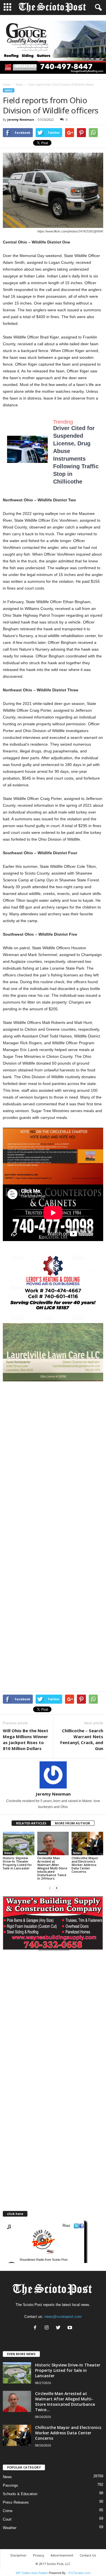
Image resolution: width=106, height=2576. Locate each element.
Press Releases (16, 2502)
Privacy (39, 2555)
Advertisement (62, 2555)
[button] (97, 8)
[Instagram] (48, 2328)
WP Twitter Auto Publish (32, 2573)
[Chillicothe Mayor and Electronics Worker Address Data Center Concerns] (87, 1843)
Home (7, 85)
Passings (10, 2485)
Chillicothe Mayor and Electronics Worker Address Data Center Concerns (85, 1865)
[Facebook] (36, 2328)
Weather (10, 2528)
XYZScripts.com (79, 2573)
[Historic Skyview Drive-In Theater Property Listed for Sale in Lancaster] (19, 1843)
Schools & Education (20, 2494)
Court (7, 2519)
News (19, 85)
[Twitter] (60, 2328)
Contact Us (88, 2555)
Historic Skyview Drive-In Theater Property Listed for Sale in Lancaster (17, 1863)
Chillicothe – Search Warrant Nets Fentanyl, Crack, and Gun (82, 1739)
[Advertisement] (53, 1437)
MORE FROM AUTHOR (73, 1823)
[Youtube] (71, 2328)
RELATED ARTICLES (31, 1823)
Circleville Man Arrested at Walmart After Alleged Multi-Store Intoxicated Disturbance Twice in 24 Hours (52, 1868)
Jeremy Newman (21, 119)
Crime (8, 2511)
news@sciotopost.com (63, 2317)
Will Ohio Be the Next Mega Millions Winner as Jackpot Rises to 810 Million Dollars (26, 1739)
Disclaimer (19, 2555)
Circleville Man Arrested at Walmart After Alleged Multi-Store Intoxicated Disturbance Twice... (65, 2402)
